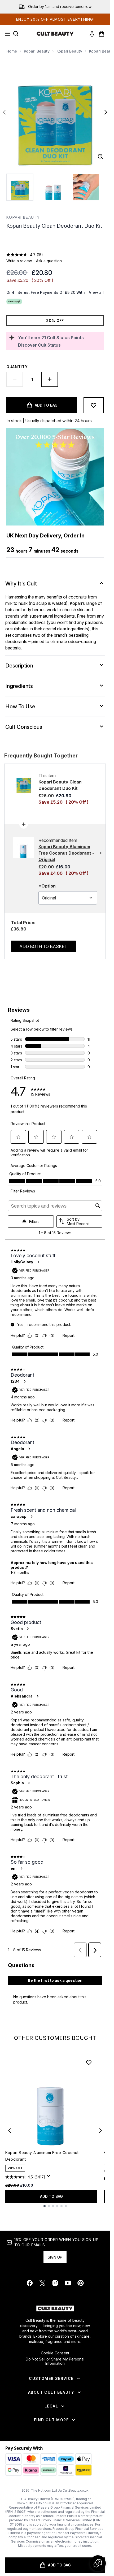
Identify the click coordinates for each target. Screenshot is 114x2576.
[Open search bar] (16, 34)
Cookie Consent (55, 2353)
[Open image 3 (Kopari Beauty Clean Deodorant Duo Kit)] (86, 187)
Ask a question (49, 261)
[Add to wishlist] (94, 405)
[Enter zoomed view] (100, 157)
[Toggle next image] (106, 112)
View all (96, 292)
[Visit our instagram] (55, 2283)
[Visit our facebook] (30, 2283)
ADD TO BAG (51, 2196)
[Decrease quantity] (15, 379)
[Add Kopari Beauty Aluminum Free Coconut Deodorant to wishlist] (89, 2062)
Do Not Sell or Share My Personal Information (55, 2361)
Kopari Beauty (37, 51)
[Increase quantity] (50, 379)
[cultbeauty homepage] (55, 34)
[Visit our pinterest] (81, 2283)
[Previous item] (10, 2131)
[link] (92, 34)
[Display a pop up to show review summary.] (49, 2177)
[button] (55, 242)
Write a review (19, 261)
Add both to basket (43, 946)
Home (12, 51)
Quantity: (17, 367)
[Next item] (100, 2131)
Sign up (55, 2257)
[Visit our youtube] (68, 2283)
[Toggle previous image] (4, 112)
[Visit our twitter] (42, 2283)
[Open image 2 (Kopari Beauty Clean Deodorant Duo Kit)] (53, 187)
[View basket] (102, 34)
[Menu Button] (6, 34)
